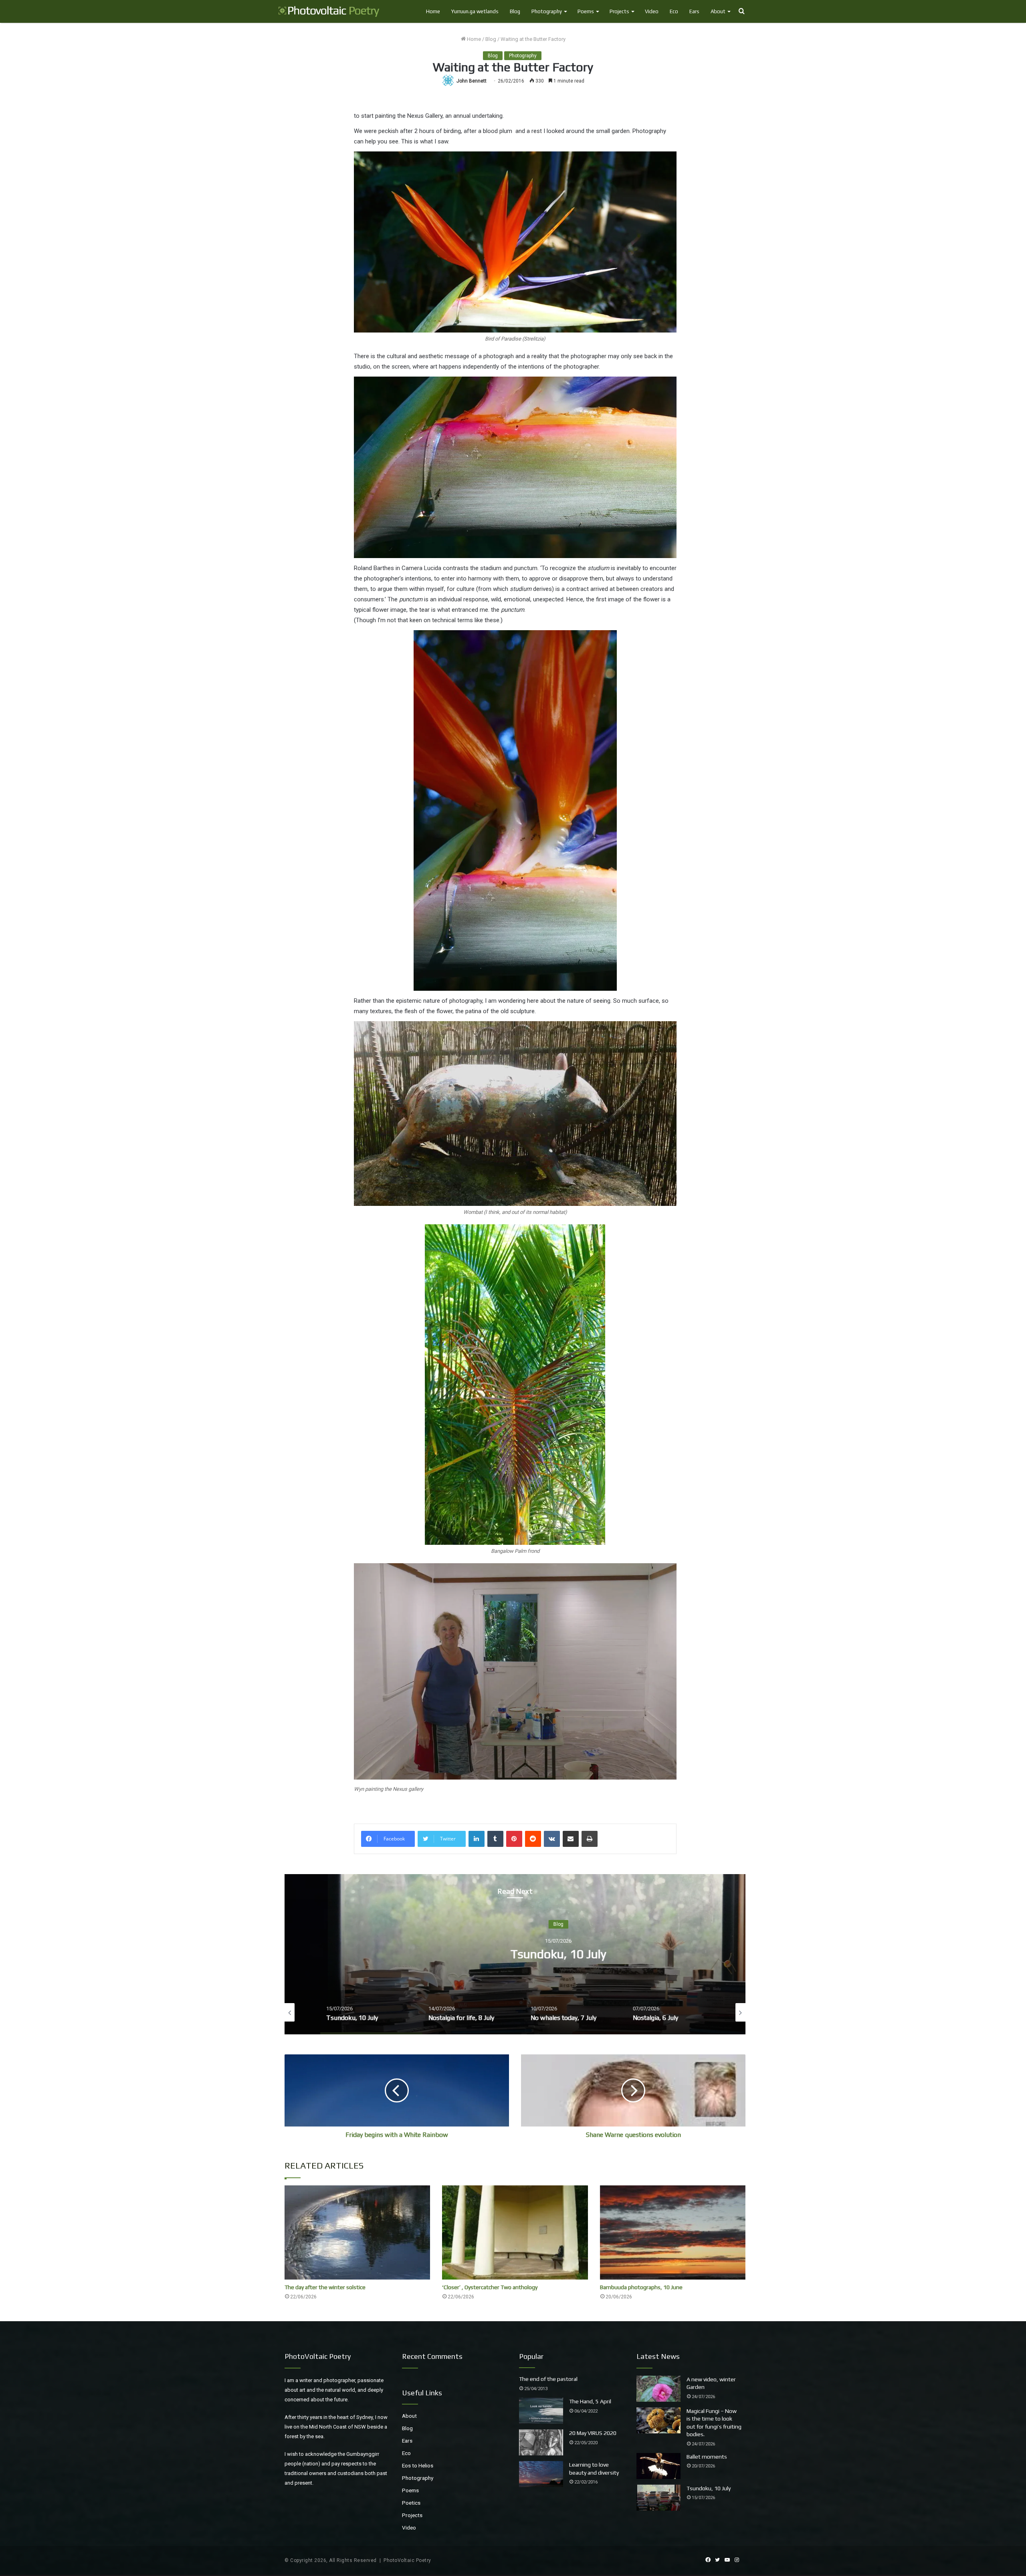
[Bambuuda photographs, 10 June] (673, 2232)
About (718, 11)
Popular (531, 2356)
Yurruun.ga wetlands (475, 11)
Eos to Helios (418, 2465)
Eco (674, 11)
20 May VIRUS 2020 (593, 2433)
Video (652, 11)
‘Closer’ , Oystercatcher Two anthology (490, 2287)
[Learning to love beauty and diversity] (541, 2474)
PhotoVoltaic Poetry (407, 2560)
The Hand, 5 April (590, 2401)
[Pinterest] (514, 1839)
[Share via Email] (571, 1839)
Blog (515, 11)
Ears (694, 11)
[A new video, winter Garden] (658, 2389)
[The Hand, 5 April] (541, 2411)
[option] (515, 1954)
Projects (619, 11)
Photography (547, 11)
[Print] (590, 1839)
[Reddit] (533, 1839)
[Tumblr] (495, 1839)
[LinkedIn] (477, 1839)
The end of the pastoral (548, 2379)
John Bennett (472, 81)
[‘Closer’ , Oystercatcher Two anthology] (515, 2232)
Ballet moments (707, 2457)
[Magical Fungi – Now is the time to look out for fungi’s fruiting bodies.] (658, 2420)
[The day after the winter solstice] (357, 2232)
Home (433, 11)
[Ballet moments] (658, 2466)
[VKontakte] (552, 1839)
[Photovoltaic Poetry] (329, 11)
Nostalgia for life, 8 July (515, 1954)
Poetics (411, 2503)
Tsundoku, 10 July (709, 2488)
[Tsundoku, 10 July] (658, 2498)
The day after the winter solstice (325, 2287)
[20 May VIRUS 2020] (541, 2442)
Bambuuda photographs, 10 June (641, 2287)
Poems (586, 11)
